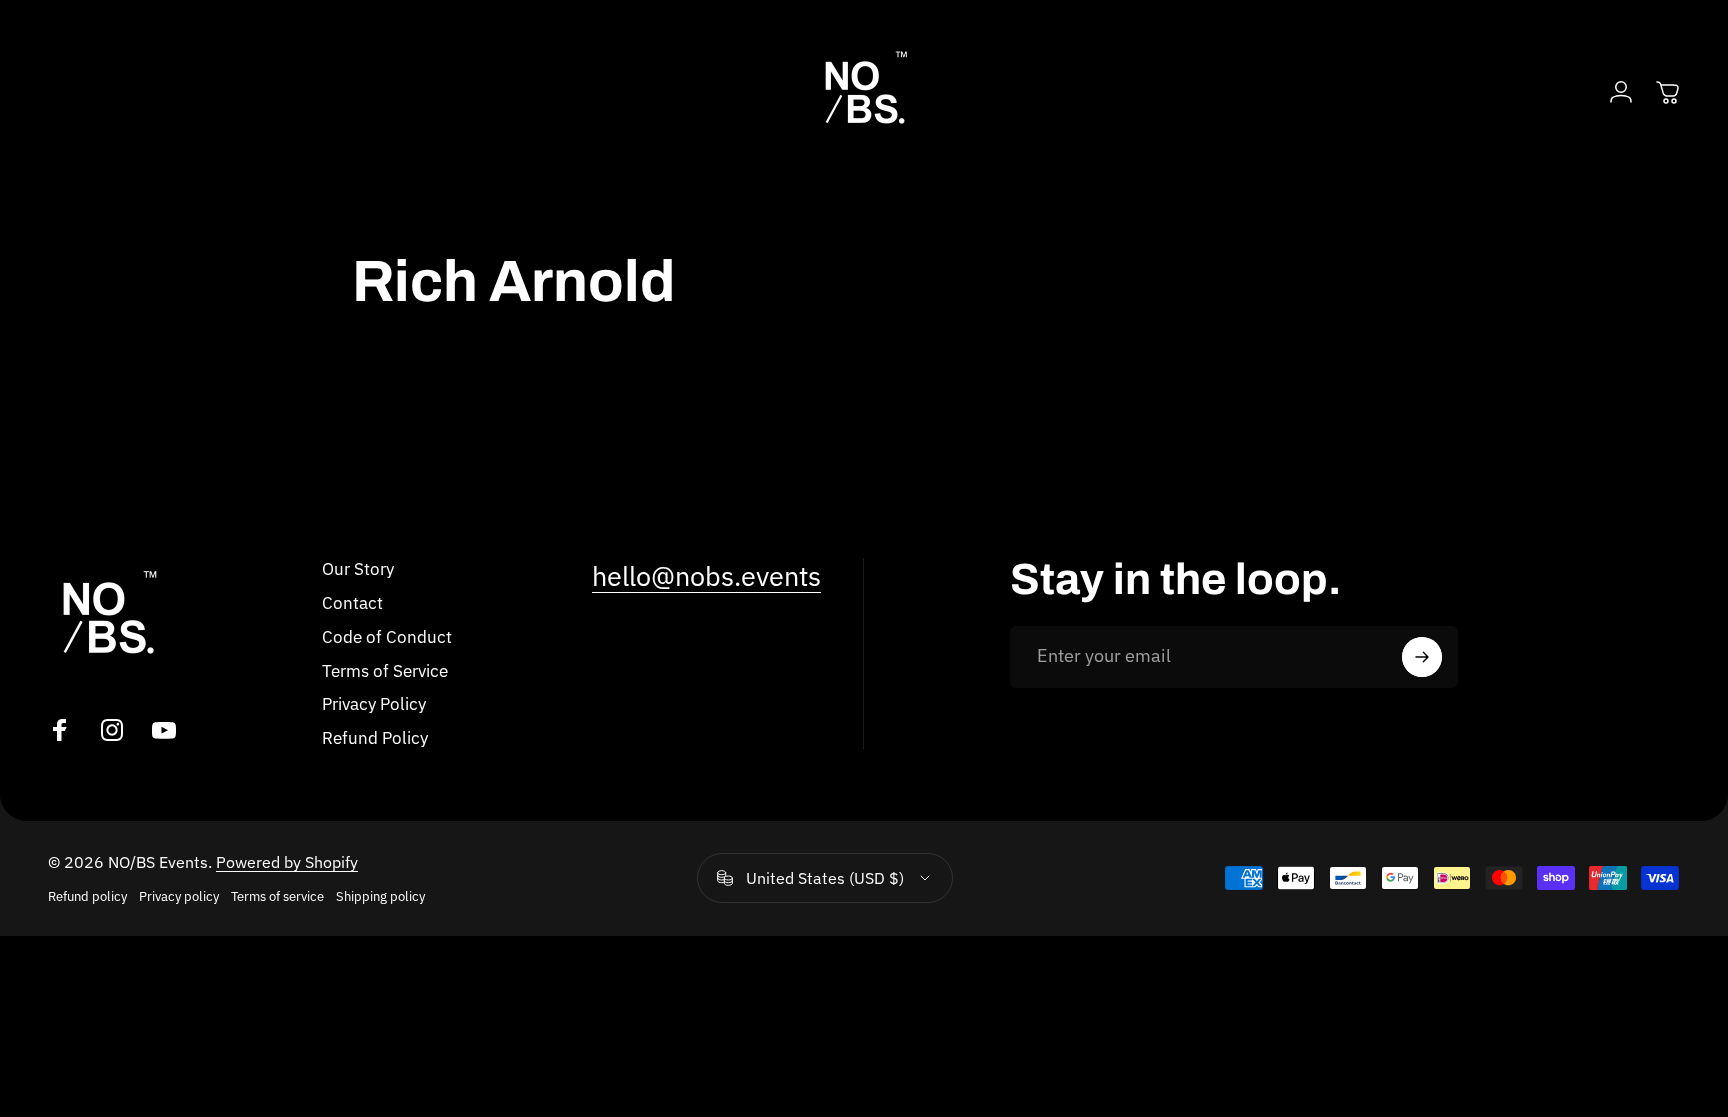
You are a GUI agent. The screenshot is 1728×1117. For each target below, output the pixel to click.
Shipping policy (380, 896)
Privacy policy (179, 896)
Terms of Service (385, 671)
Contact (352, 603)
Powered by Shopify (287, 862)
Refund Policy (375, 738)
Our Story (358, 569)
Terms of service (277, 896)
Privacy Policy (374, 704)
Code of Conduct (387, 637)
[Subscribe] (1422, 657)
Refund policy (87, 896)
